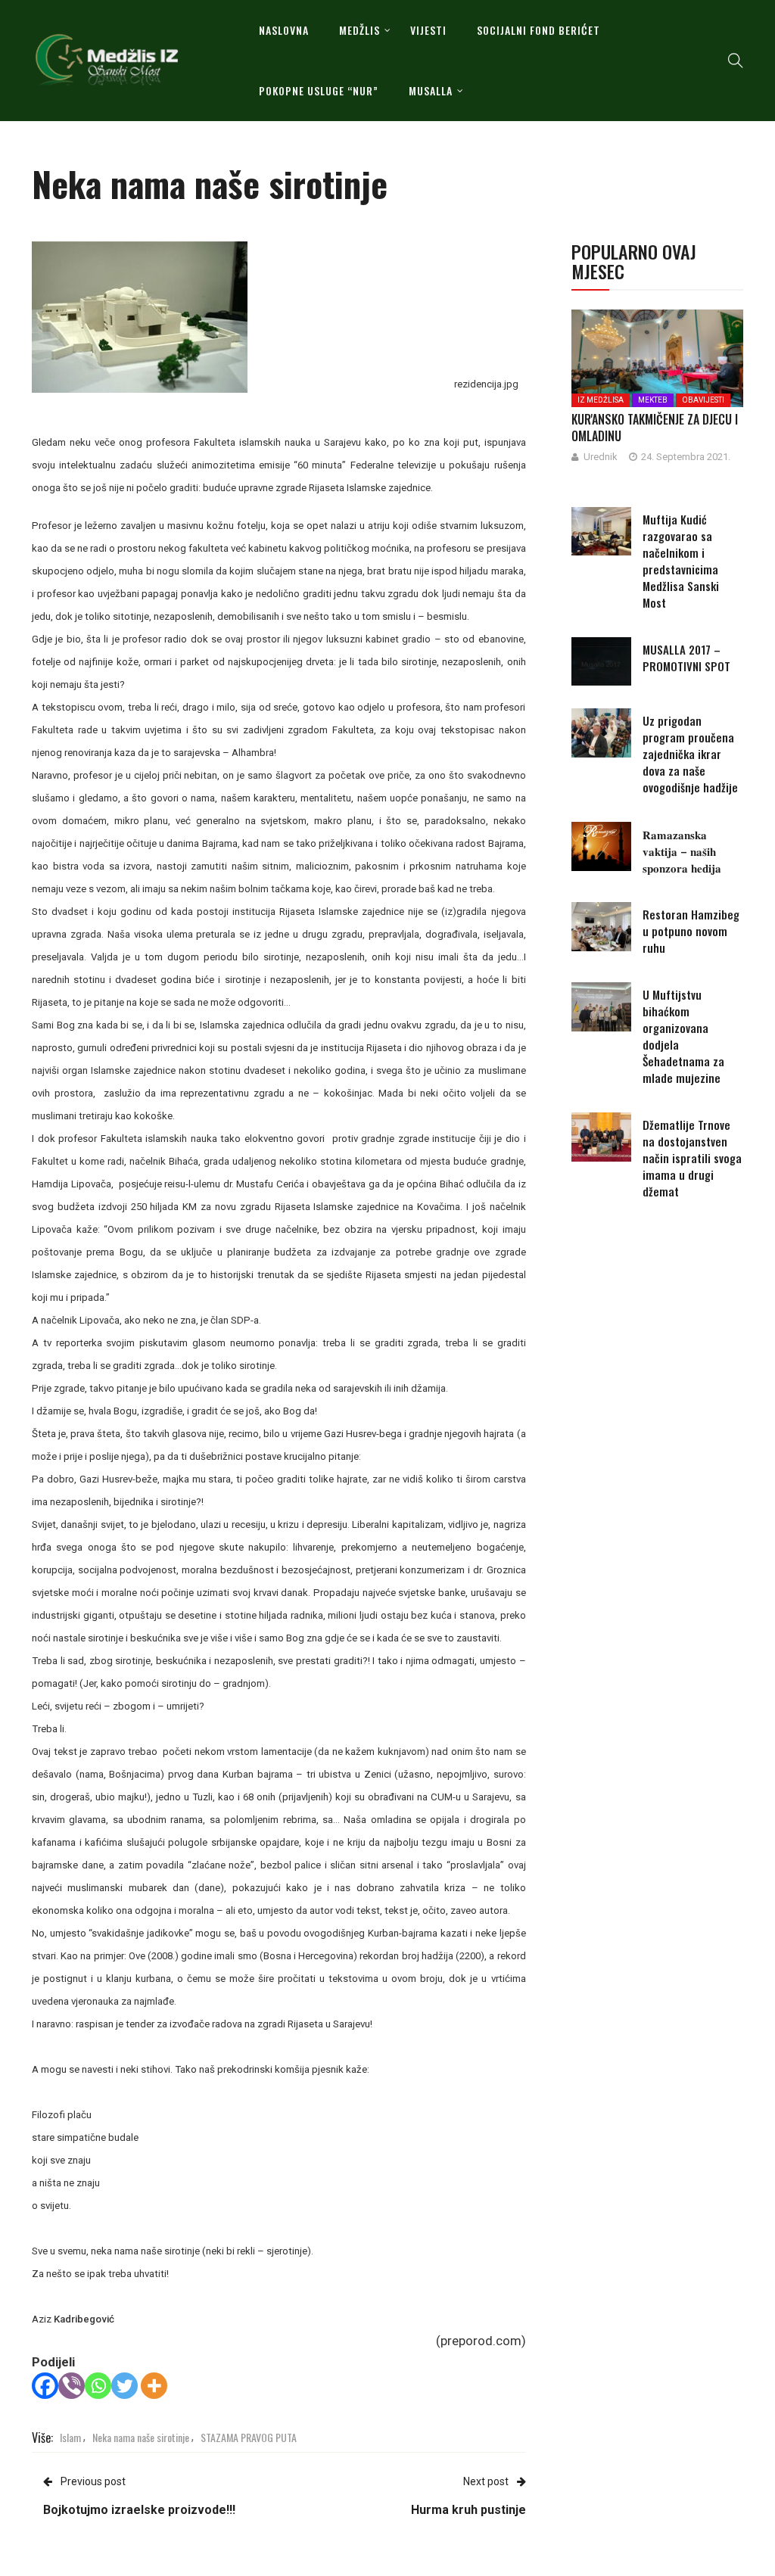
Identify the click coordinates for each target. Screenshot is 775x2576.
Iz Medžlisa (601, 400)
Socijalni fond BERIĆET (538, 30)
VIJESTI (428, 30)
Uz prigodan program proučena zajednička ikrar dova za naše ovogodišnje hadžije (690, 754)
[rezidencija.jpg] (140, 316)
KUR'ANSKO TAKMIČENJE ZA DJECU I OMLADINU (655, 428)
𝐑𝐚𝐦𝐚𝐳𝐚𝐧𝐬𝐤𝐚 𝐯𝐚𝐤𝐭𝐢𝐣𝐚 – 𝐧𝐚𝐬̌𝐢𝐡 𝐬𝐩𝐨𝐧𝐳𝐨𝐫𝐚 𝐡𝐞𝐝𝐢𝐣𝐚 (682, 851)
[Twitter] (124, 2386)
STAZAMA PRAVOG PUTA (249, 2437)
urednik (601, 457)
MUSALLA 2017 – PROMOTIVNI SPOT (686, 658)
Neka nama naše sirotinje (141, 2437)
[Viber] (72, 2386)
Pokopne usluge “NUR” (319, 90)
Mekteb (653, 400)
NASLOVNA (284, 30)
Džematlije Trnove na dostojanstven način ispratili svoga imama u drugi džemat (692, 1158)
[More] (154, 2386)
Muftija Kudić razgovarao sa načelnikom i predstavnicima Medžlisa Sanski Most (681, 561)
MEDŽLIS (359, 30)
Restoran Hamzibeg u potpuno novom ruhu (691, 931)
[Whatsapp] (98, 2386)
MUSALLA (431, 90)
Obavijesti (703, 400)
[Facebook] (45, 2386)
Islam (70, 2437)
